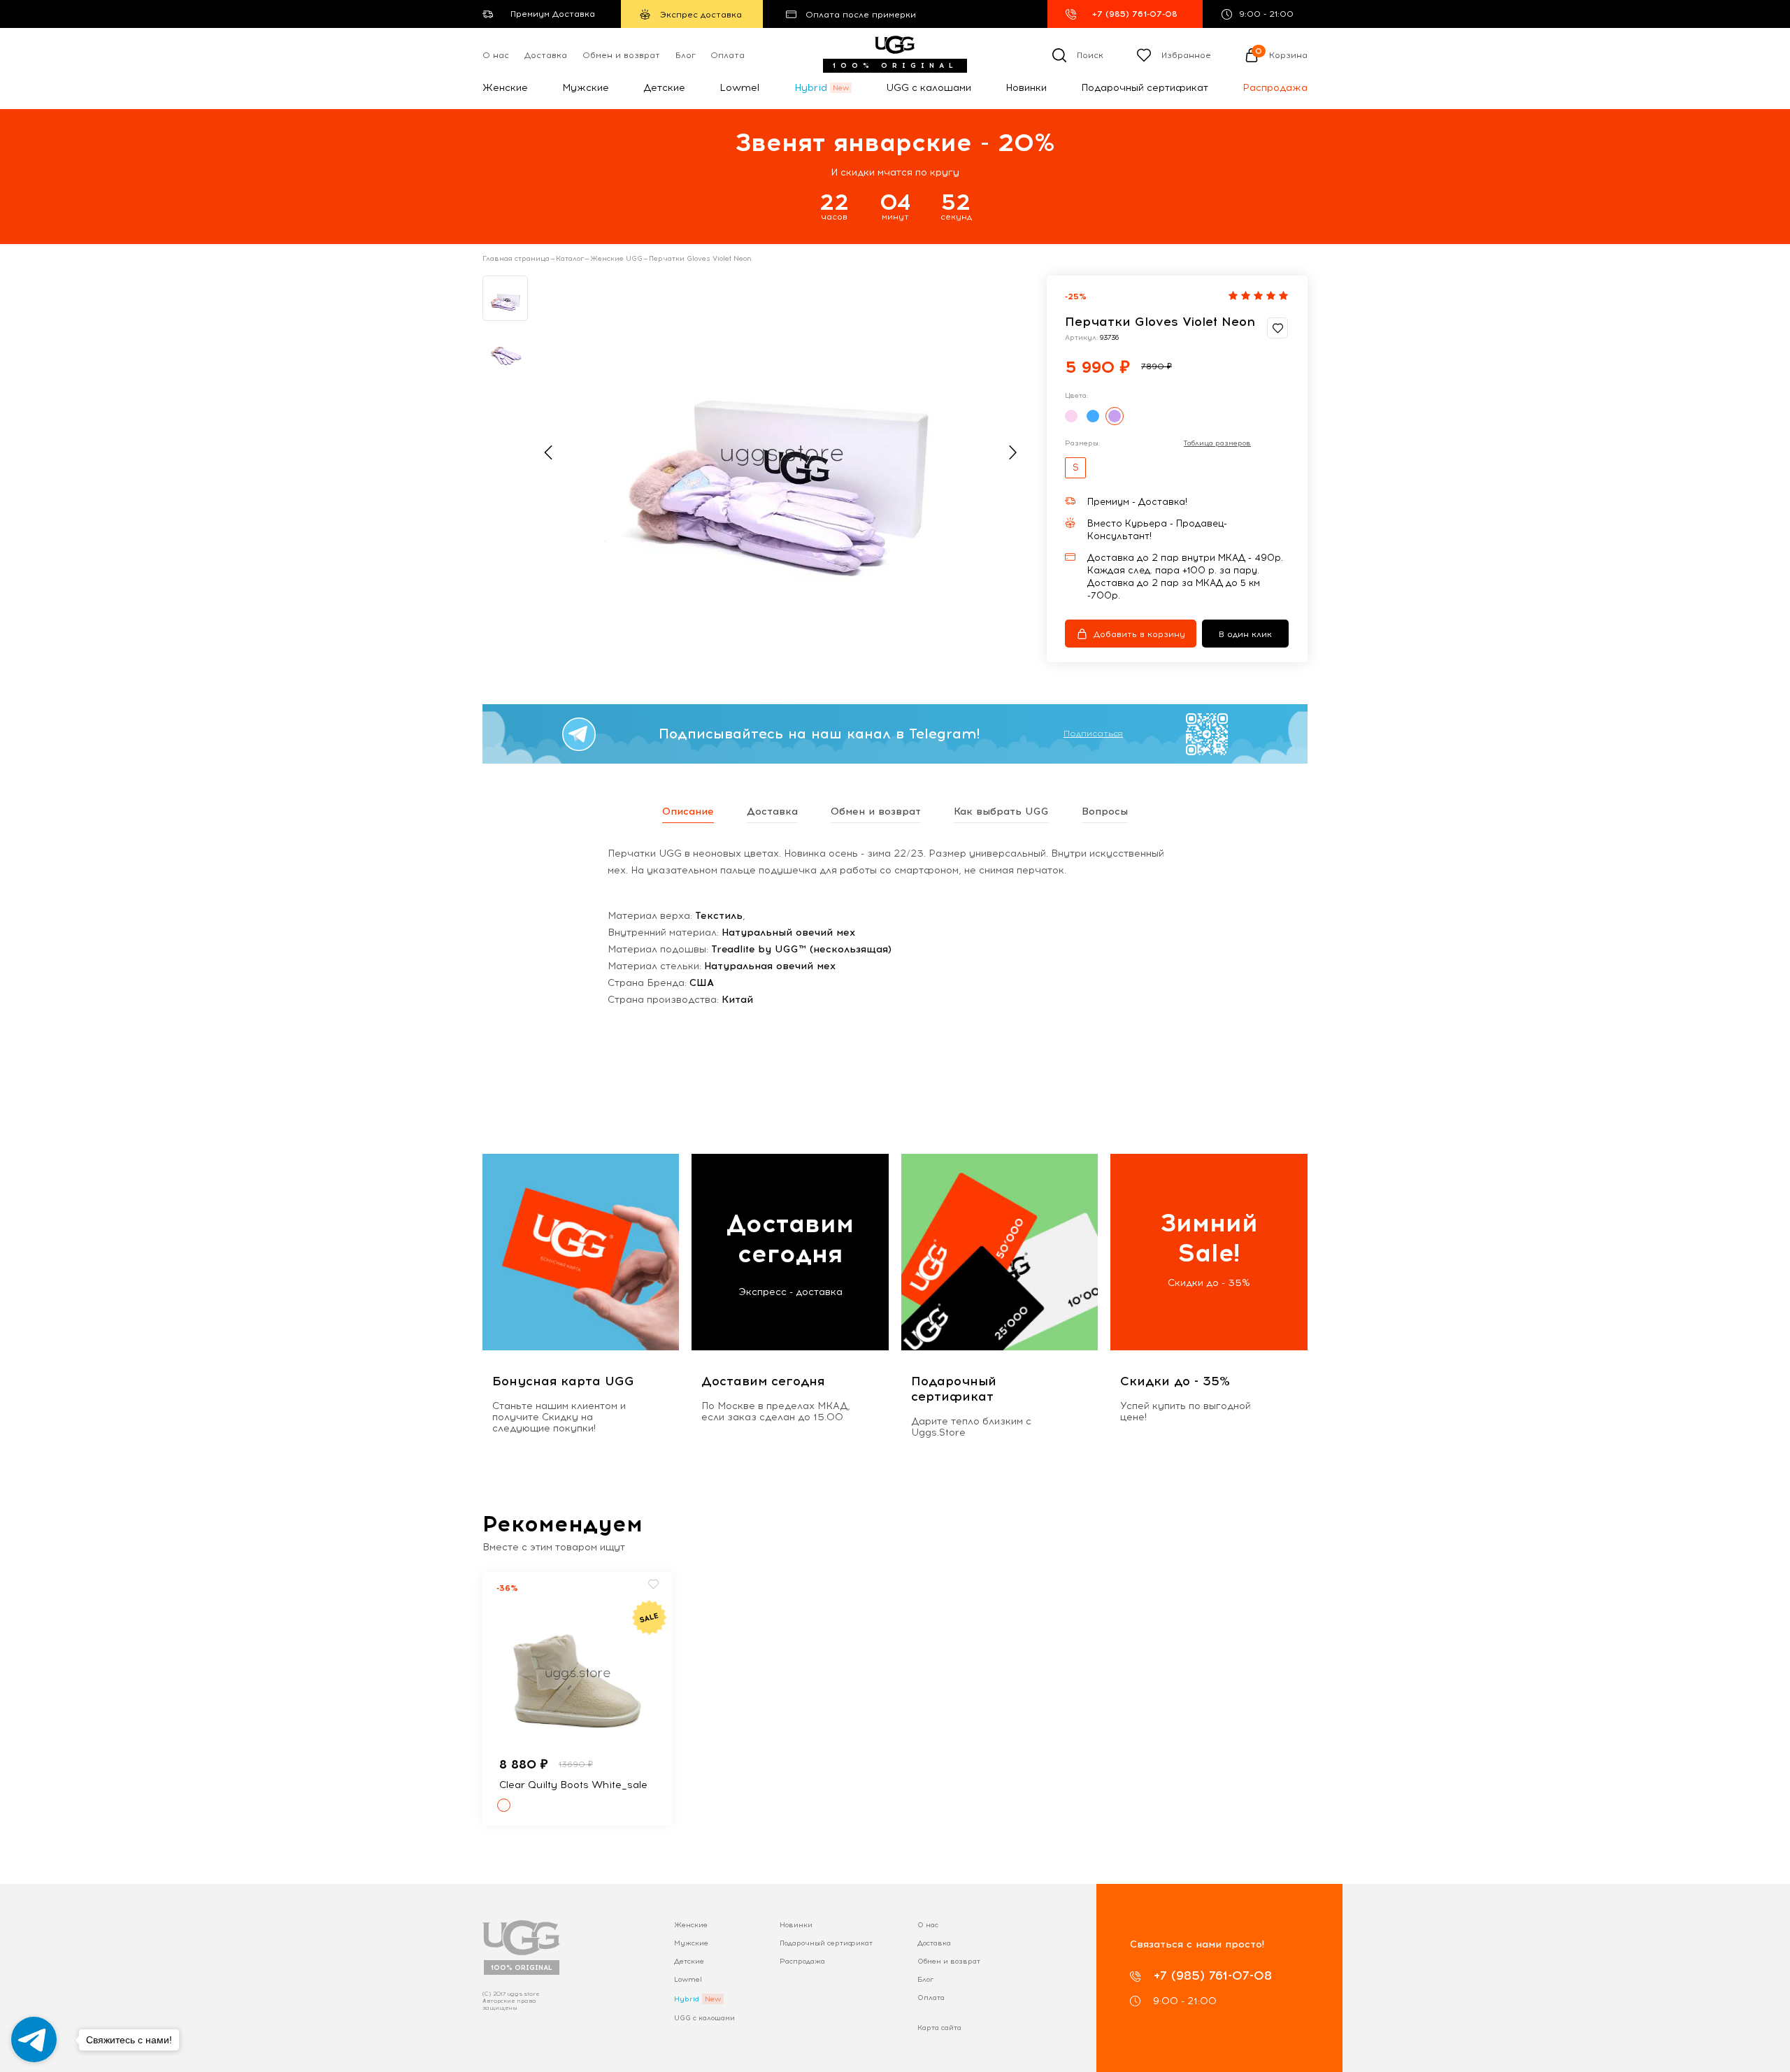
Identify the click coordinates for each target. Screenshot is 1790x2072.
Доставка (546, 55)
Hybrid (811, 88)
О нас (496, 55)
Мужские (586, 88)
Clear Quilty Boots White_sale (573, 1785)
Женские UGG (616, 259)
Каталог (570, 259)
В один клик (1245, 634)
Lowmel (739, 88)
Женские (505, 88)
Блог (686, 55)
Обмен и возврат (621, 55)
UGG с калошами (929, 88)
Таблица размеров (1217, 443)
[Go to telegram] (34, 2039)
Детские (664, 88)
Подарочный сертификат (1145, 88)
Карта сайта (939, 2028)
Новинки (1026, 88)
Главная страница (516, 259)
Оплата (728, 55)
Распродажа (1275, 88)
